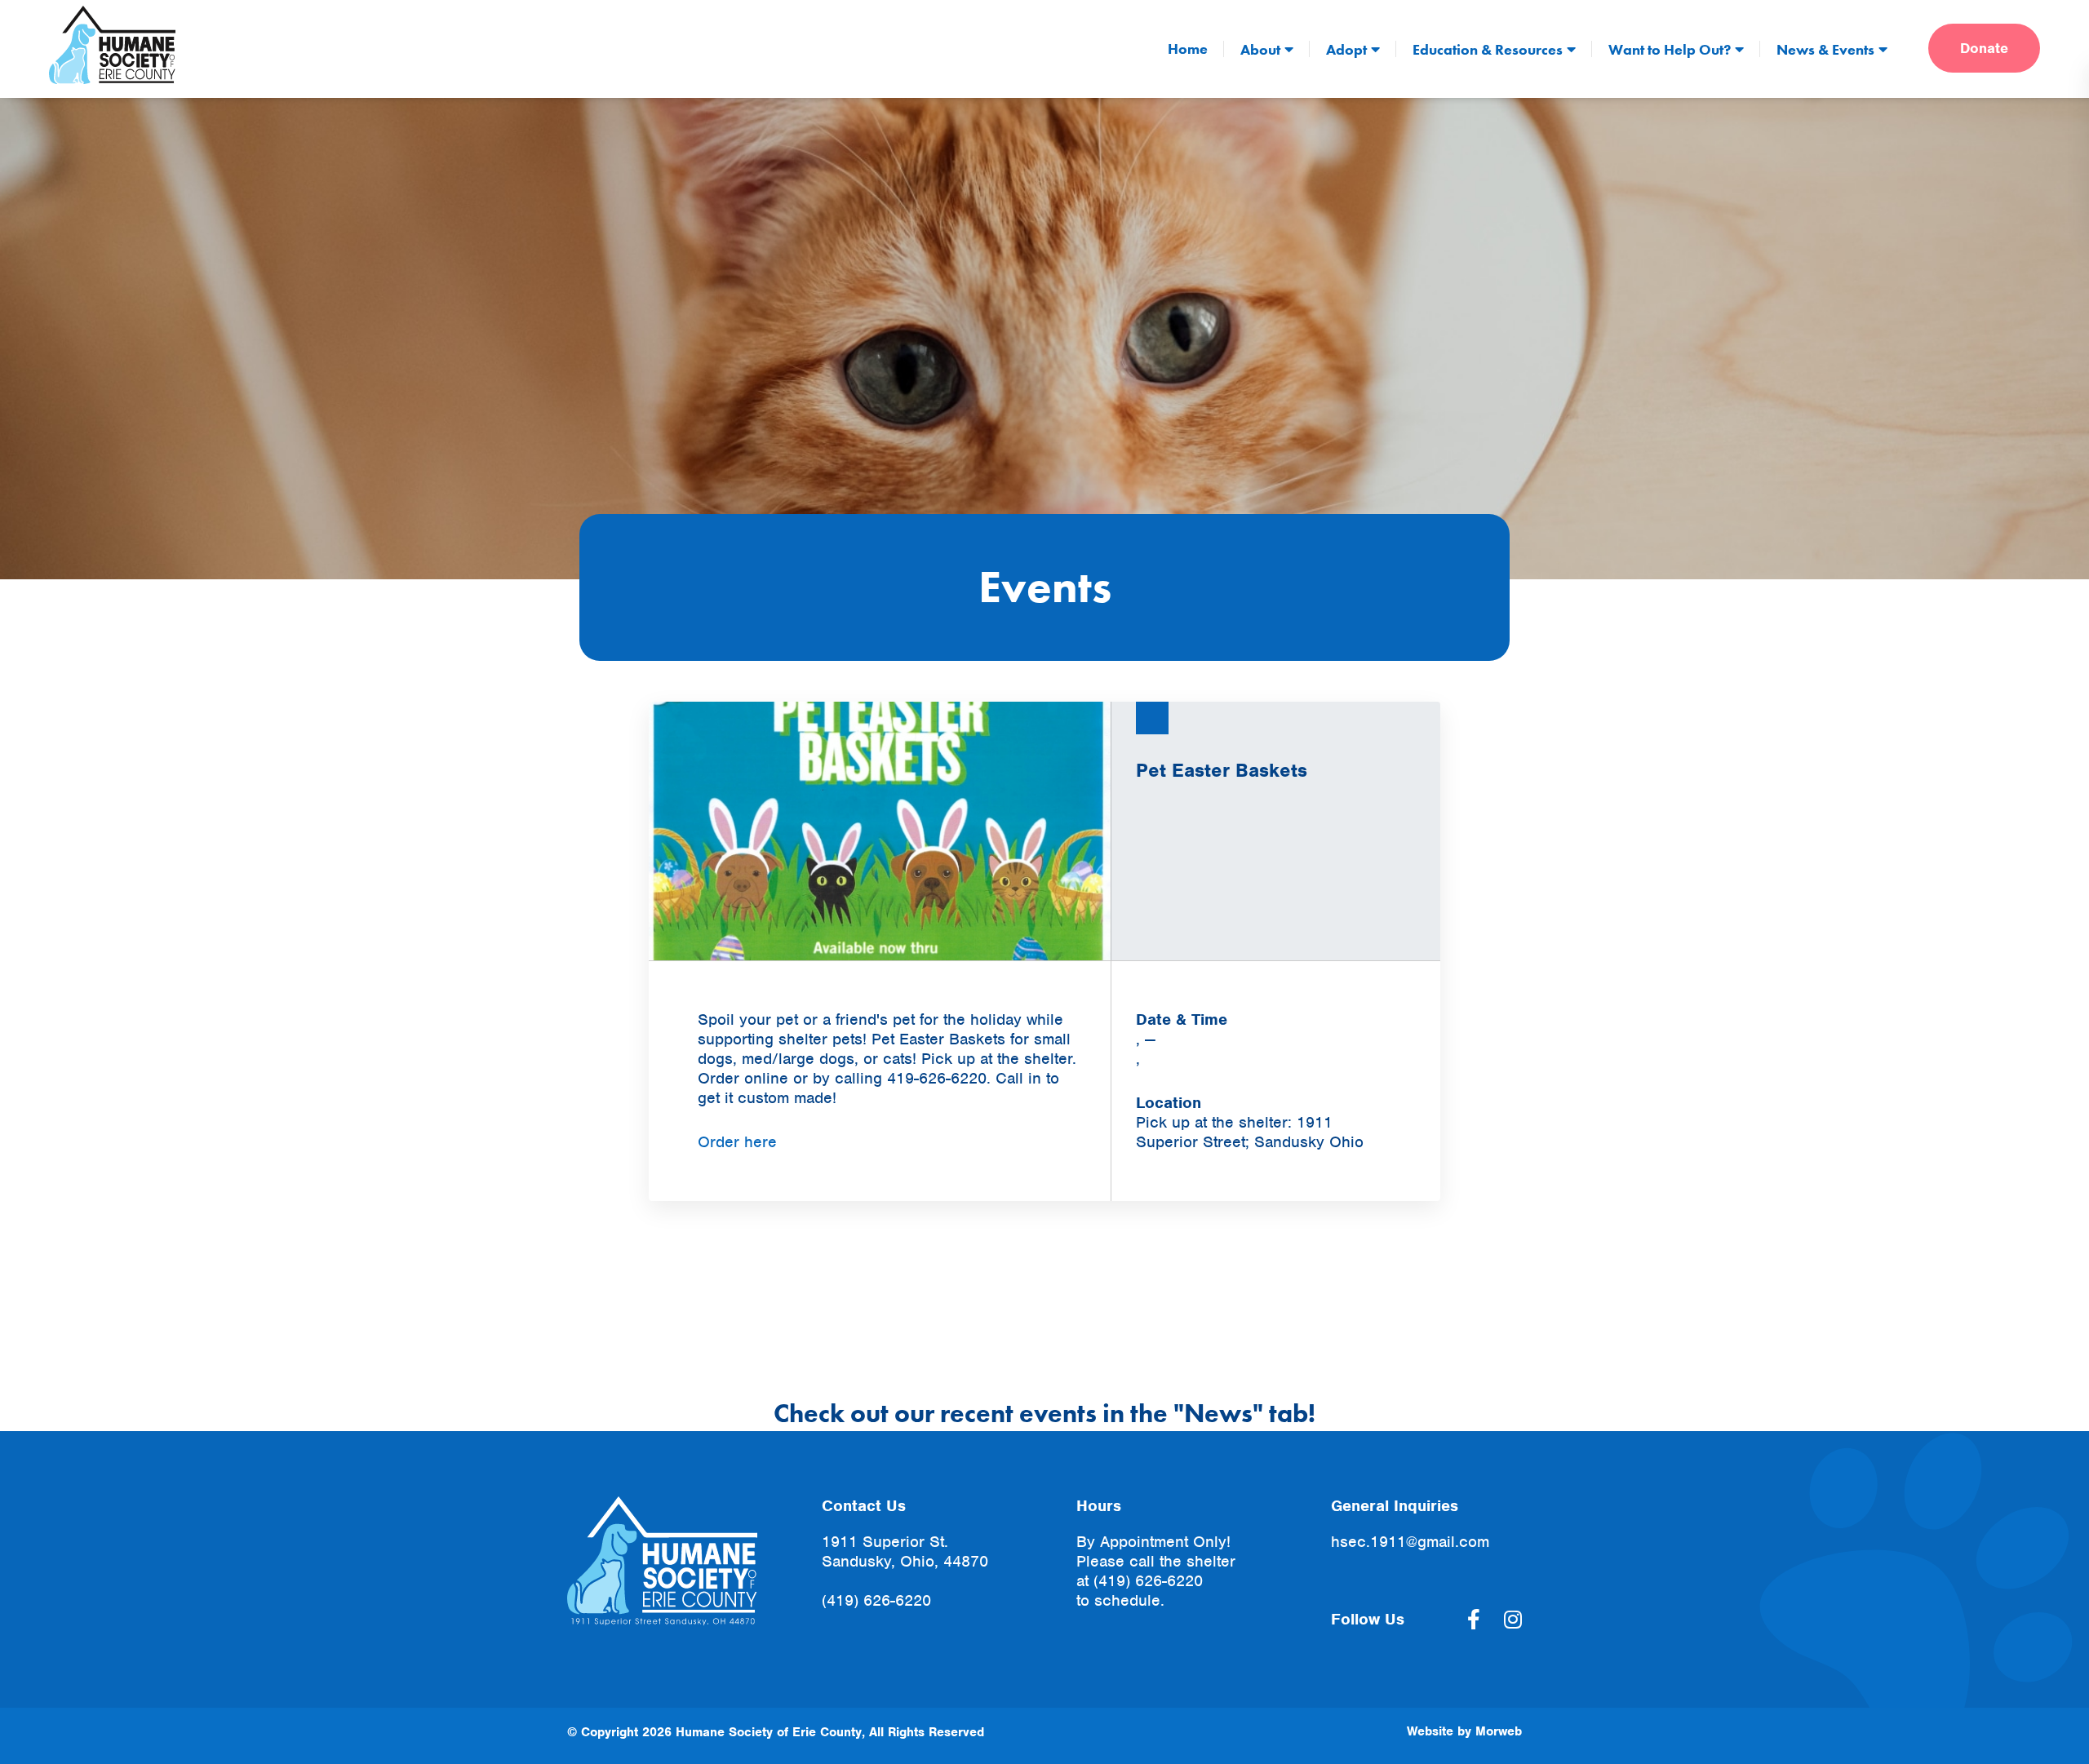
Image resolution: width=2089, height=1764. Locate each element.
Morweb (1499, 1731)
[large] (1474, 1620)
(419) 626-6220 (876, 1600)
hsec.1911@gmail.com (1410, 1542)
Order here (737, 1142)
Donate (1984, 48)
